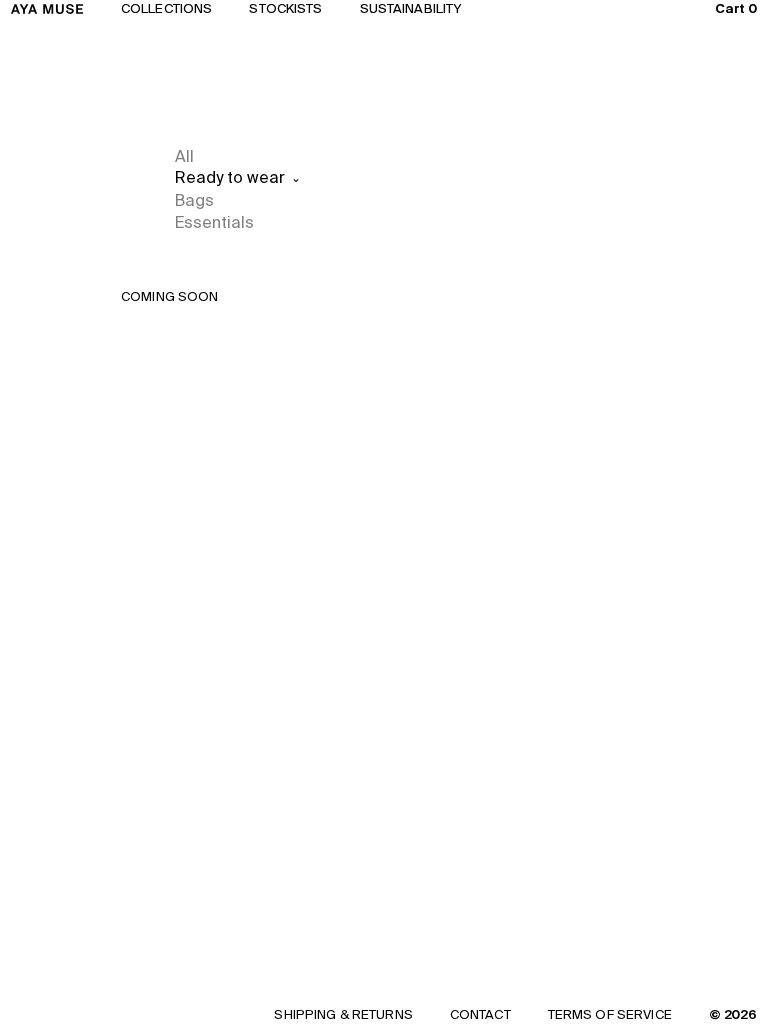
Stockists (285, 8)
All (184, 156)
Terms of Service (610, 1014)
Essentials (214, 222)
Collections (166, 8)
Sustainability (411, 8)
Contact (480, 1014)
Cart (736, 8)
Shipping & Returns (343, 1014)
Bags (194, 200)
